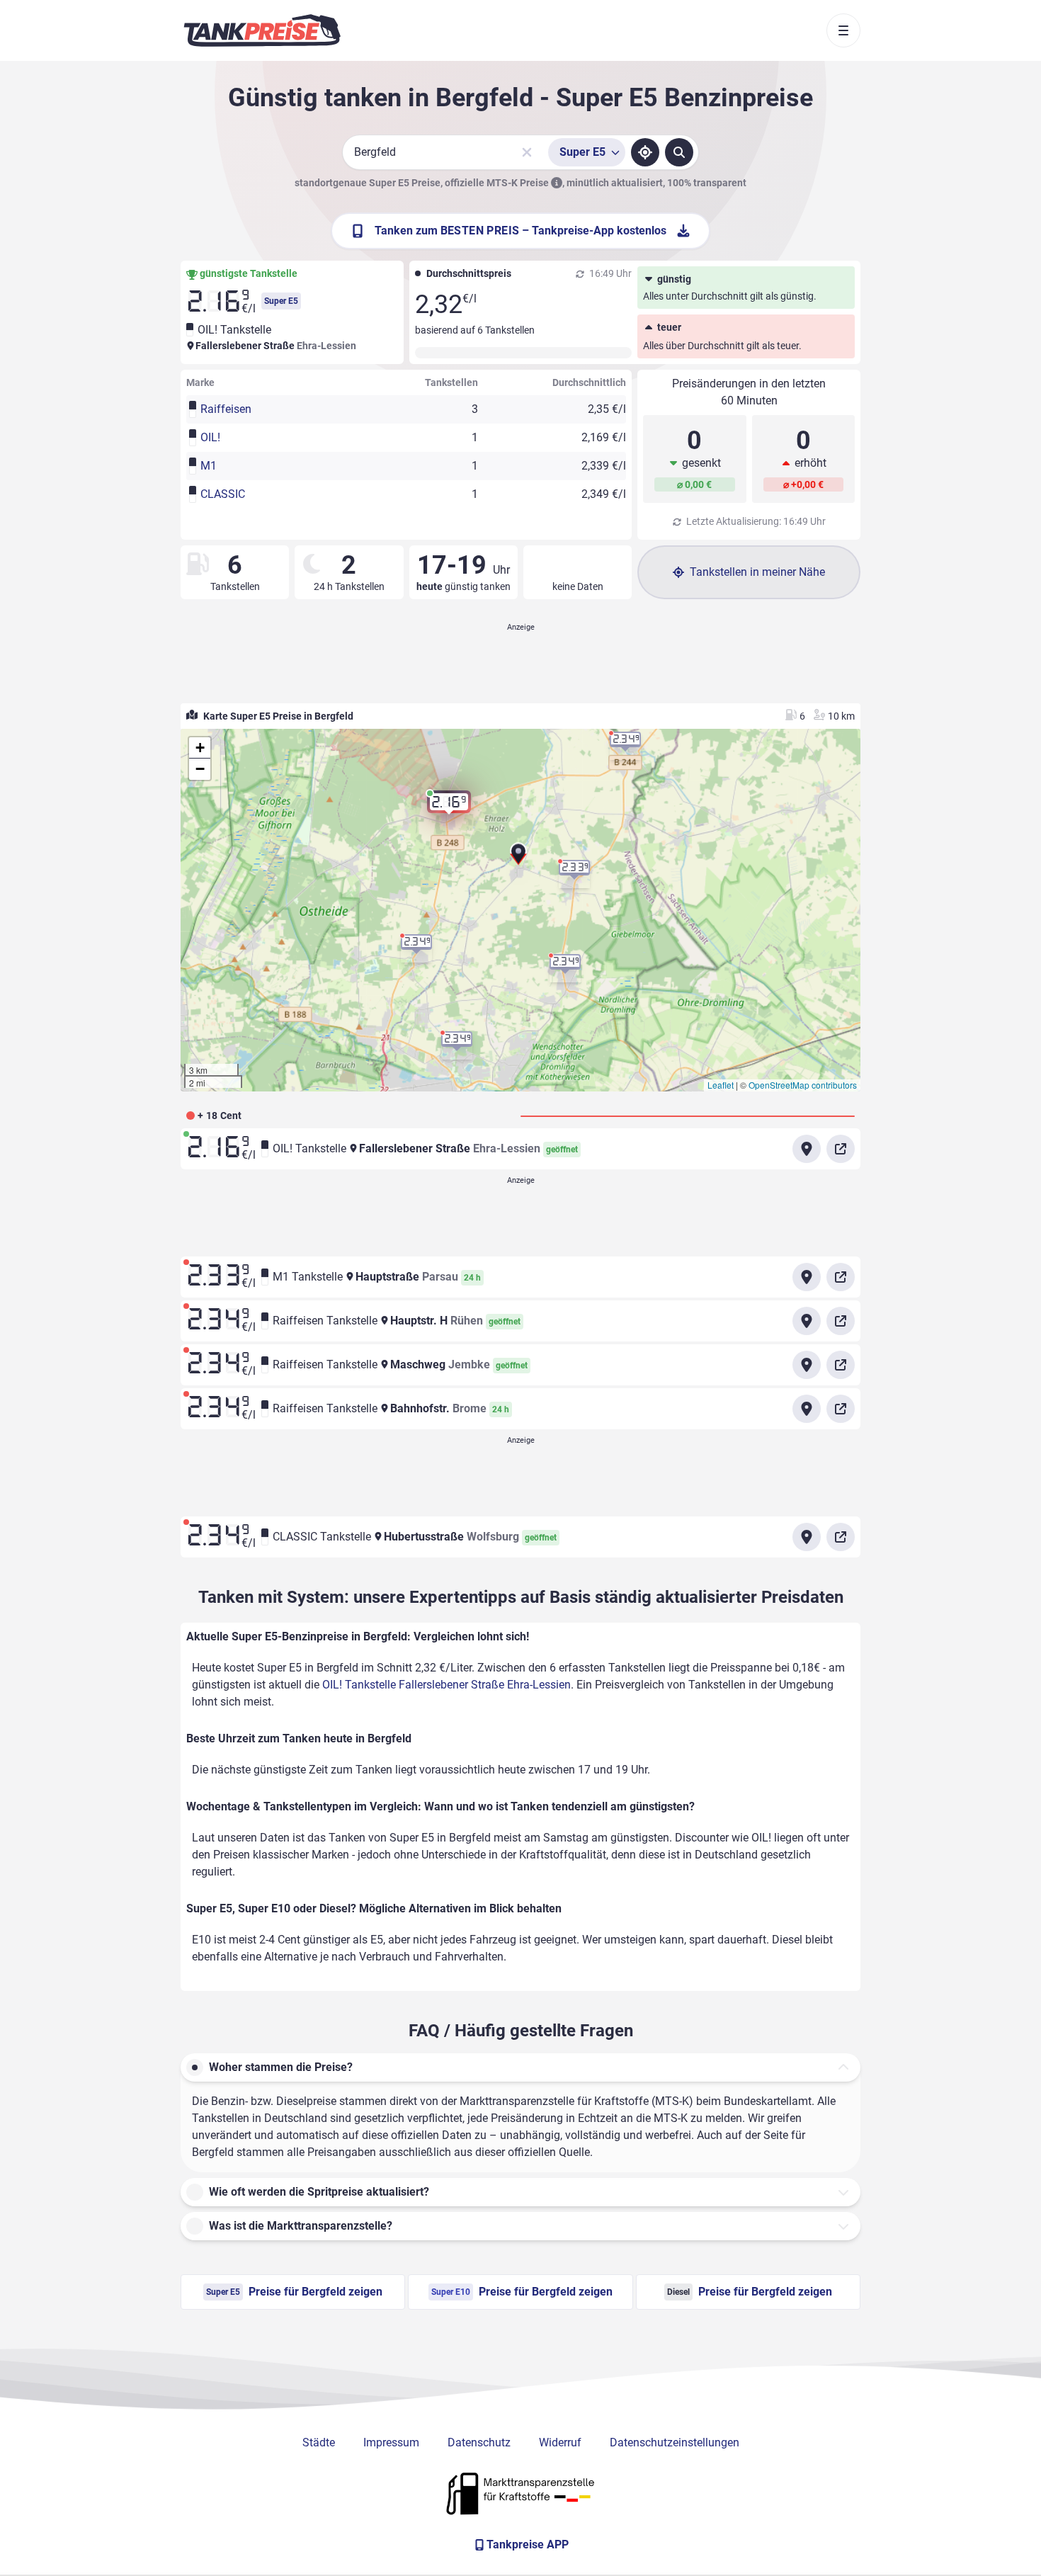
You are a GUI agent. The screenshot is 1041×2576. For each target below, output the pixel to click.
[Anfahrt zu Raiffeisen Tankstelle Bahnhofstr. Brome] (807, 1409)
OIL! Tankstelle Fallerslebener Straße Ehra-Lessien (446, 1685)
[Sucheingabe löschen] (527, 152)
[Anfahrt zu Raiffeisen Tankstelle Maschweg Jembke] (807, 1365)
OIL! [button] (210, 437)
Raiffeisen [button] (226, 409)
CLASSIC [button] (223, 494)
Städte (319, 2442)
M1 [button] (209, 466)
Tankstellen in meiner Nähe (757, 572)
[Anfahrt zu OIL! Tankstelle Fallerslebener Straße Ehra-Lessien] (807, 1149)
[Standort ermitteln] (645, 152)
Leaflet (721, 1085)
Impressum (391, 2442)
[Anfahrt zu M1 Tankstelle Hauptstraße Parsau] (807, 1277)
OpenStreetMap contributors (803, 1085)
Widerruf (560, 2442)
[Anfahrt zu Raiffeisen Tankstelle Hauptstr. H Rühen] (807, 1321)
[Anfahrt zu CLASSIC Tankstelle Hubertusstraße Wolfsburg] (807, 1537)
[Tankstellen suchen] (679, 152)
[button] (518, 859)
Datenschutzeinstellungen (675, 2442)
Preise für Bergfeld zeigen (294, 2292)
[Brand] (262, 30)
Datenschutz (479, 2442)
